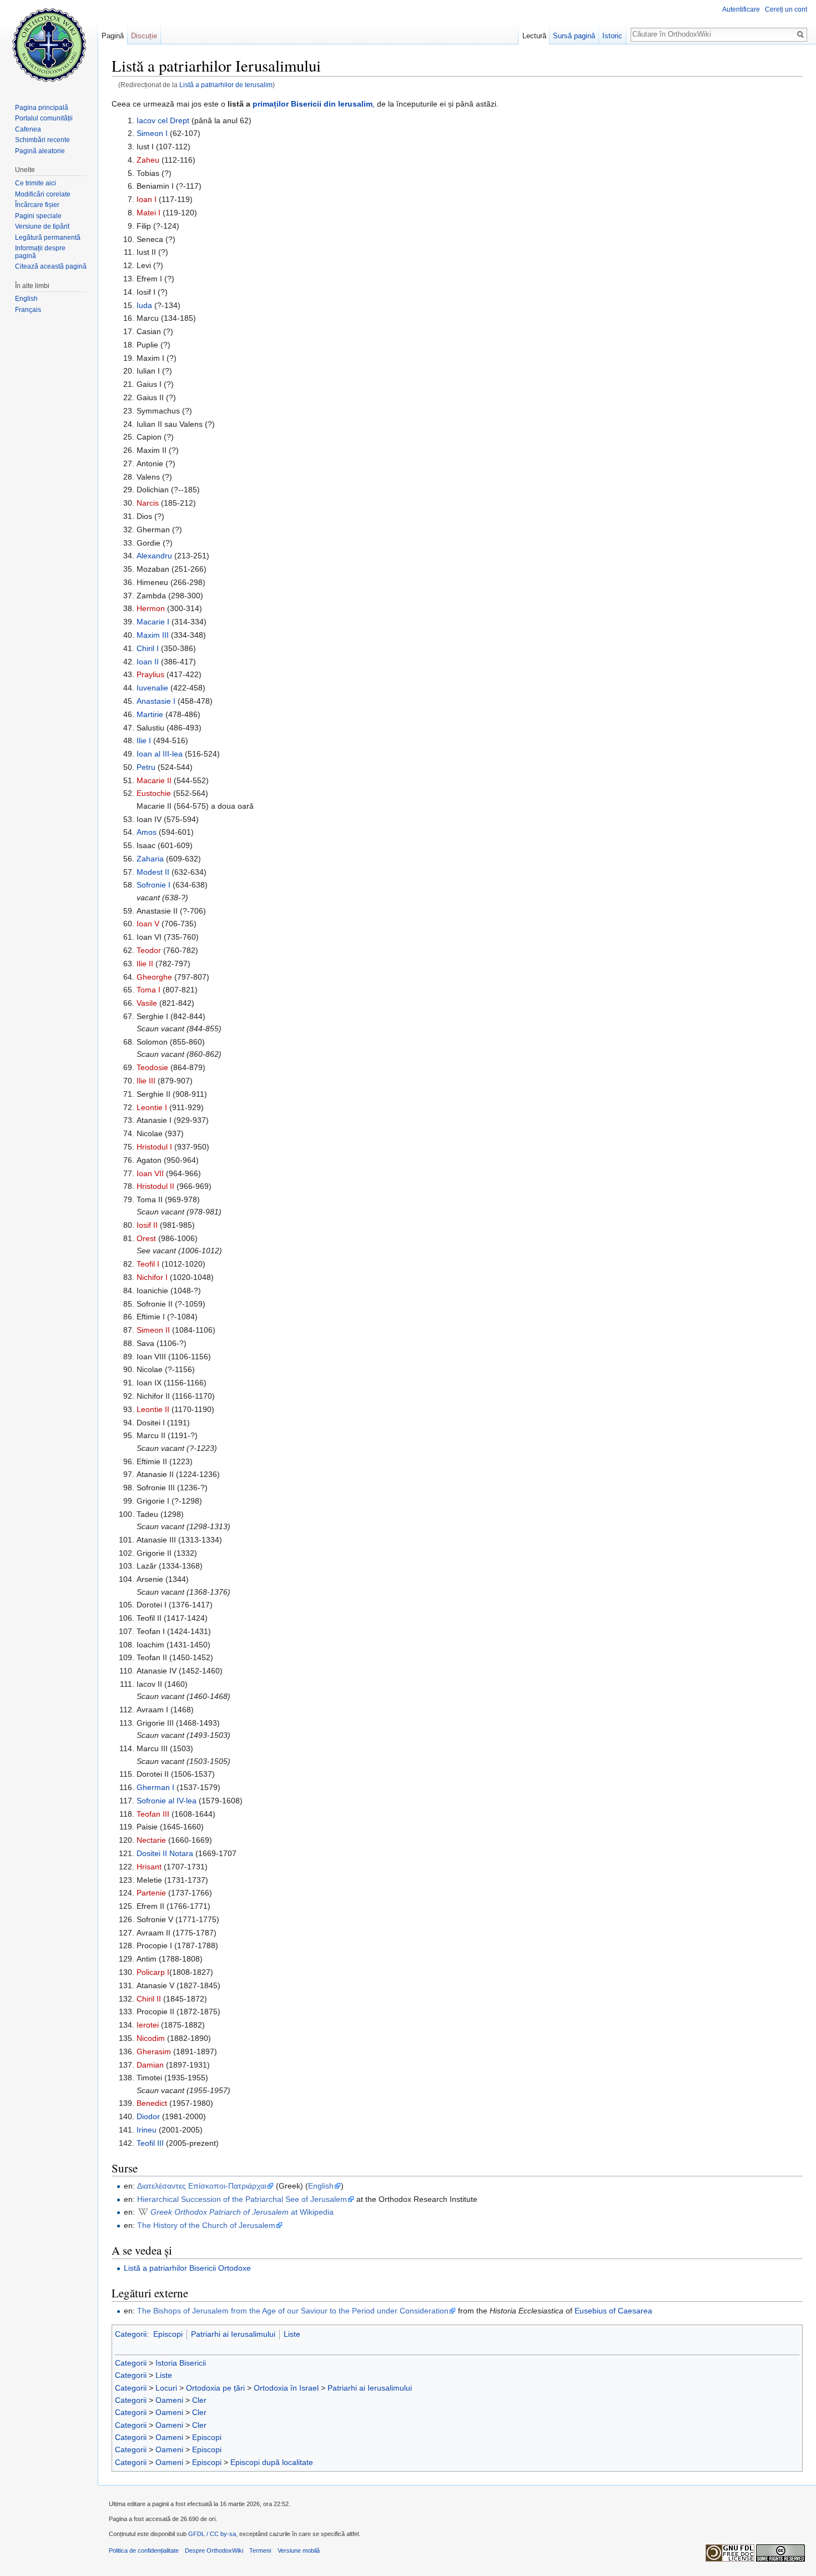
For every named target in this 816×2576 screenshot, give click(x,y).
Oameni (169, 2400)
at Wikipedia (242, 2212)
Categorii (131, 2334)
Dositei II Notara (165, 1853)
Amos (147, 832)
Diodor (148, 2116)
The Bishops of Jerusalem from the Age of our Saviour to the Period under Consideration (293, 2311)
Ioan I (147, 199)
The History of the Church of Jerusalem (206, 2225)
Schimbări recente (42, 140)
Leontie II (153, 1409)
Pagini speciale (38, 216)
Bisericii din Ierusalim (332, 104)
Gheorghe (154, 977)
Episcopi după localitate (272, 2462)
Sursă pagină (574, 36)
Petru (146, 767)
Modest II (153, 872)
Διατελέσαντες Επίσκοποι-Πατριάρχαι (202, 2186)
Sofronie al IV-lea (167, 1801)
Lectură (534, 36)
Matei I (148, 213)
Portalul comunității (44, 118)
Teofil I (148, 1264)
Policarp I (153, 1972)
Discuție (144, 36)
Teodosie (152, 1067)
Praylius (150, 674)
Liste (292, 2334)
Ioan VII (150, 1173)
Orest (146, 1238)
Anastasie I (156, 701)
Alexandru (154, 556)
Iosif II (147, 1225)
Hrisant (149, 1867)
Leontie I (152, 1107)
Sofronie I (153, 885)
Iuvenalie (152, 688)
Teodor (149, 950)
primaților (271, 104)
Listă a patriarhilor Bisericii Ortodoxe (187, 2268)
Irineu (147, 2130)
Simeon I (152, 133)
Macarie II (154, 780)
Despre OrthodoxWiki (214, 2550)
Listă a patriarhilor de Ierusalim (226, 85)
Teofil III (150, 2143)
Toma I (148, 990)
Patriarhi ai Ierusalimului (233, 2334)
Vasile (147, 1003)
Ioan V (148, 924)
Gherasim (154, 2051)
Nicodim (151, 2038)
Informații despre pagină (40, 252)
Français (28, 310)
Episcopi (168, 2334)
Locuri (166, 2388)
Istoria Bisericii (181, 2363)
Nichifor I (152, 1277)
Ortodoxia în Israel (286, 2388)
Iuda (144, 305)
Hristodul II (155, 1186)
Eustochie (154, 793)
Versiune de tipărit (42, 226)
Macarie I (153, 622)
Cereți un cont (786, 9)
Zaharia (150, 859)
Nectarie (151, 1840)
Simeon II (153, 1330)
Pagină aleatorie (40, 151)
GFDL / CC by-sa (212, 2534)
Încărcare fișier (37, 205)
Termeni (260, 2550)
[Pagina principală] (49, 44)
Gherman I (155, 1787)
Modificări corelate (43, 194)
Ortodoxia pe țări (215, 2388)
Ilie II (145, 964)
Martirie (150, 714)
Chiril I (148, 648)
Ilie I (144, 740)
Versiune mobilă (299, 2550)
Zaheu (148, 160)
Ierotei (148, 2025)
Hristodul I (154, 1147)
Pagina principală (42, 108)
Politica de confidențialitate (144, 2550)
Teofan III (153, 1814)
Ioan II (148, 662)
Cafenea (28, 129)
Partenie (151, 1893)
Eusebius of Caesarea (613, 2311)
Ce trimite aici (36, 183)
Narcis (148, 503)
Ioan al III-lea (160, 754)
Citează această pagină (51, 266)
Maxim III (153, 635)
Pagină (113, 36)
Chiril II (149, 1999)
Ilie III (146, 1081)
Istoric (612, 36)
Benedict (152, 2103)
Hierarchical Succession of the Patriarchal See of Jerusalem (242, 2199)
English (321, 2186)
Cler (199, 2400)
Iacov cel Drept (163, 120)
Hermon (151, 608)
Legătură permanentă (48, 238)
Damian (150, 2065)
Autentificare (741, 9)
